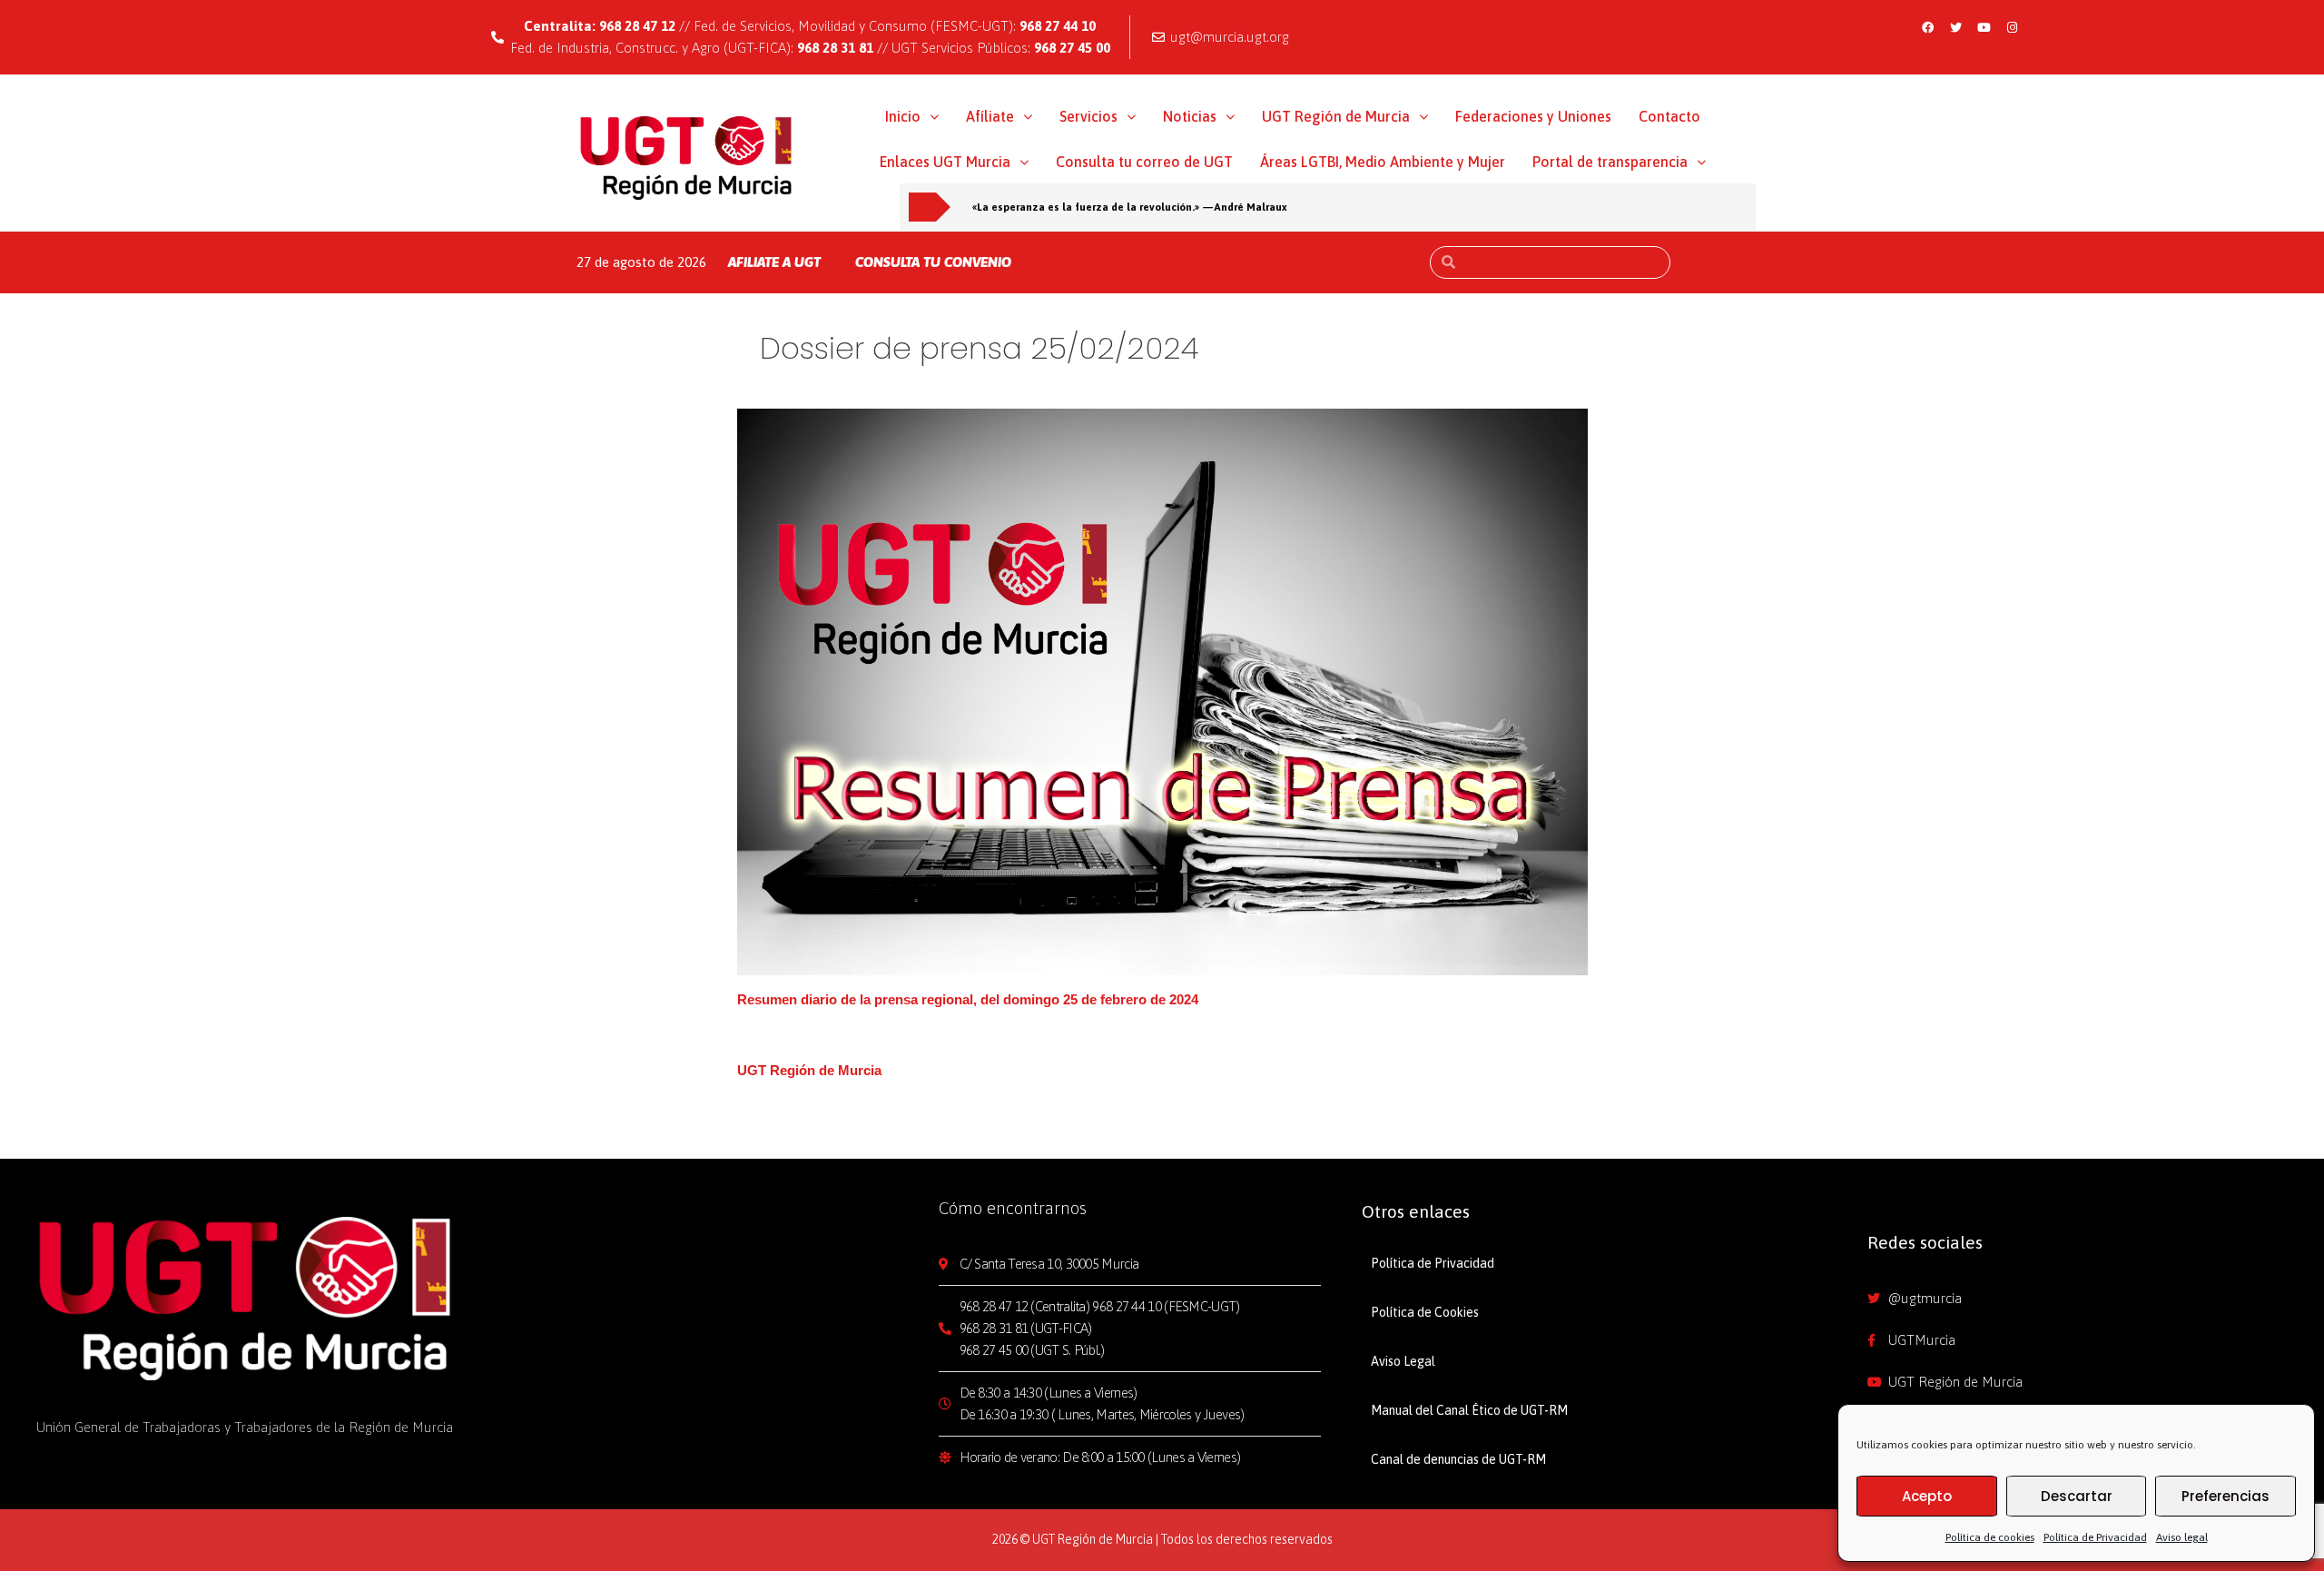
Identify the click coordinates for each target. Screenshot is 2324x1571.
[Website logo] (687, 157)
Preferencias (2226, 1496)
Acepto (1927, 1496)
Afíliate (990, 116)
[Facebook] (1927, 27)
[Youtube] (1984, 27)
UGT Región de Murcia (1336, 116)
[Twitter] (1955, 27)
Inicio (903, 116)
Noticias (1190, 116)
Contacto (1669, 116)
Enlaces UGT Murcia (945, 162)
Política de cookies (1990, 1537)
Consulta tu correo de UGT (1144, 162)
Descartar (2077, 1496)
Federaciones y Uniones (1533, 116)
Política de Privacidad (2095, 1537)
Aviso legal (2182, 1537)
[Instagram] (2012, 27)
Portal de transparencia (1610, 162)
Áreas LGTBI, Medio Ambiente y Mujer (1383, 162)
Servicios (1088, 116)
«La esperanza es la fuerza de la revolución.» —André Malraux (1130, 207)
